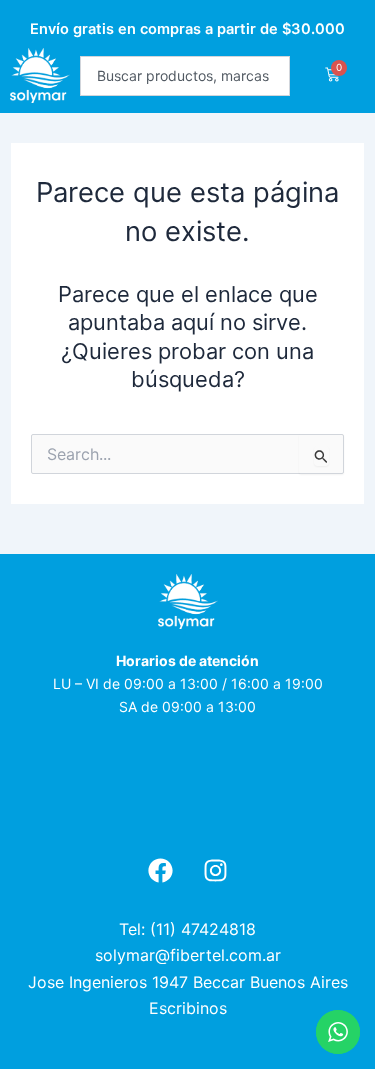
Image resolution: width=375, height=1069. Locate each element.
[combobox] (185, 76)
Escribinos (188, 1008)
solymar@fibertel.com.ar (188, 955)
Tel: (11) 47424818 (187, 929)
